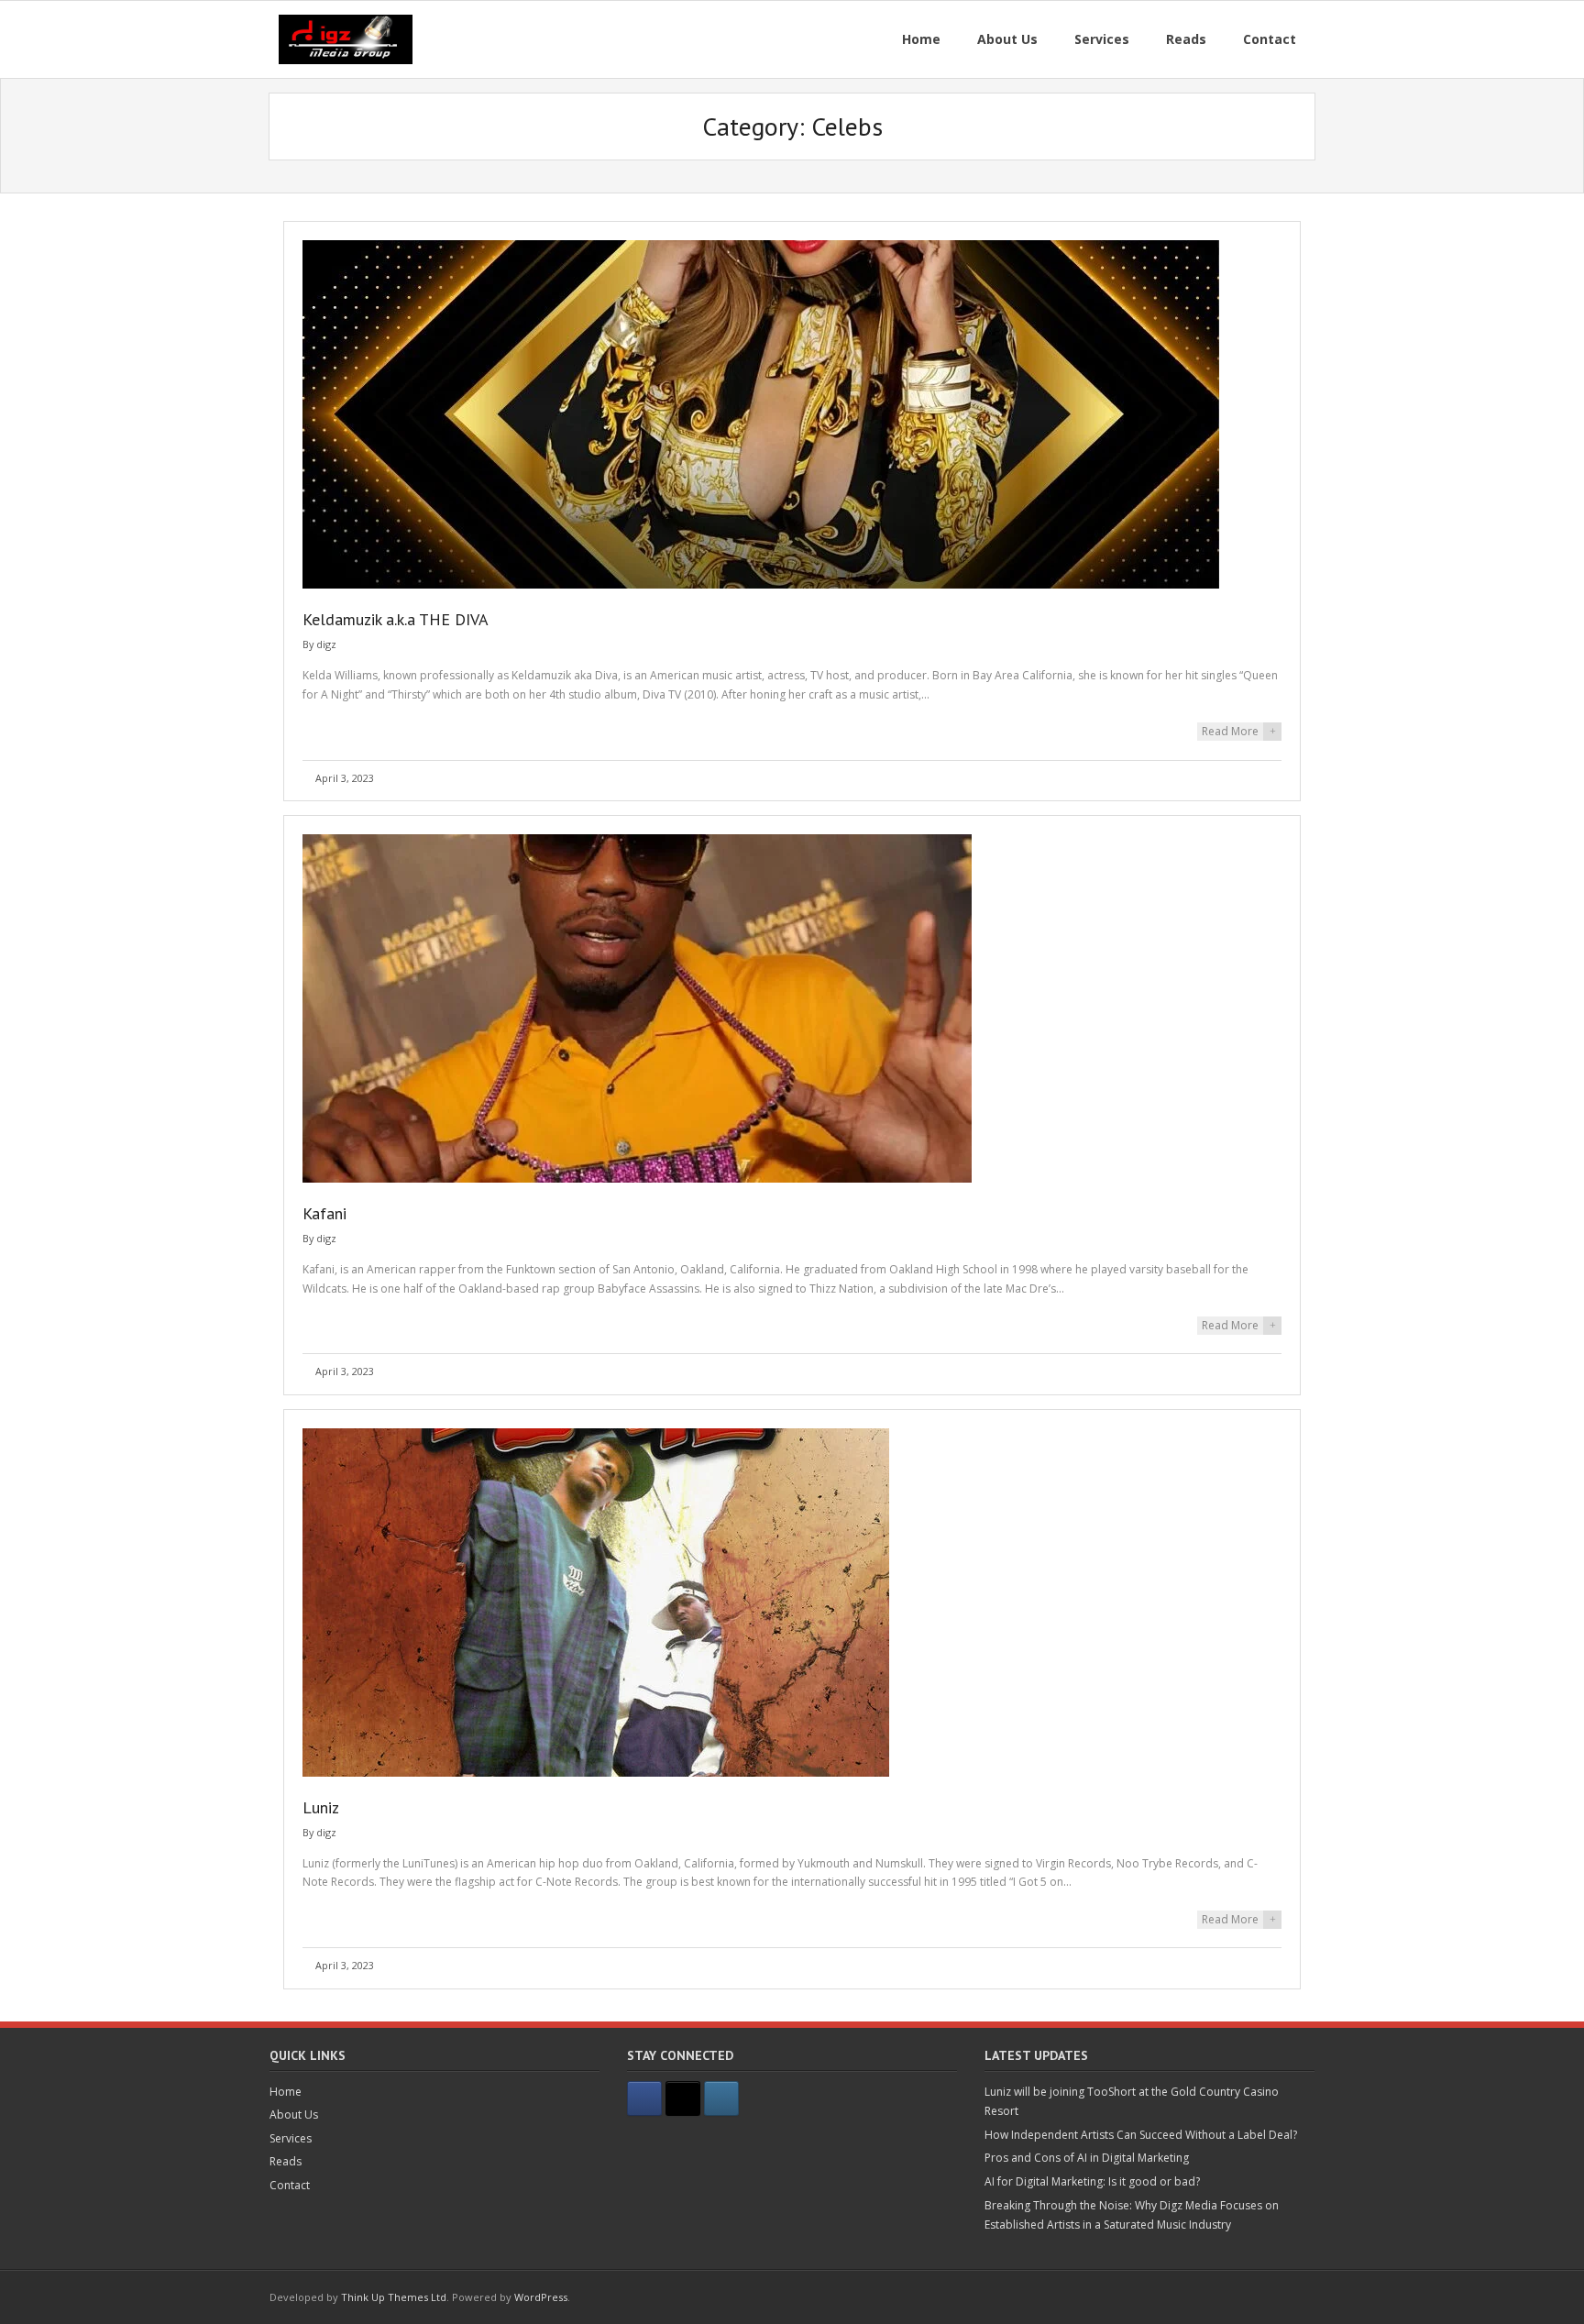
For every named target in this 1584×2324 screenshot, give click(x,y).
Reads (286, 2161)
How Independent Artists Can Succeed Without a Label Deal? (1141, 2135)
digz (326, 644)
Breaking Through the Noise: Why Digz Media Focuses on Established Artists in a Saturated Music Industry (1132, 2215)
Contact (290, 2185)
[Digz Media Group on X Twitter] (683, 2098)
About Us (294, 2115)
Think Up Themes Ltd (394, 2297)
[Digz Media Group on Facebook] (644, 2098)
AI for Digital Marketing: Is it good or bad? (1092, 2181)
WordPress (541, 2297)
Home (286, 2092)
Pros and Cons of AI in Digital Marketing (1087, 2158)
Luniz (321, 1807)
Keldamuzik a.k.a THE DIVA (396, 619)
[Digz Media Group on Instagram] (721, 2098)
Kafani (324, 1213)
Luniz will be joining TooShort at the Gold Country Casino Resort (1132, 2102)
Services (291, 2138)
